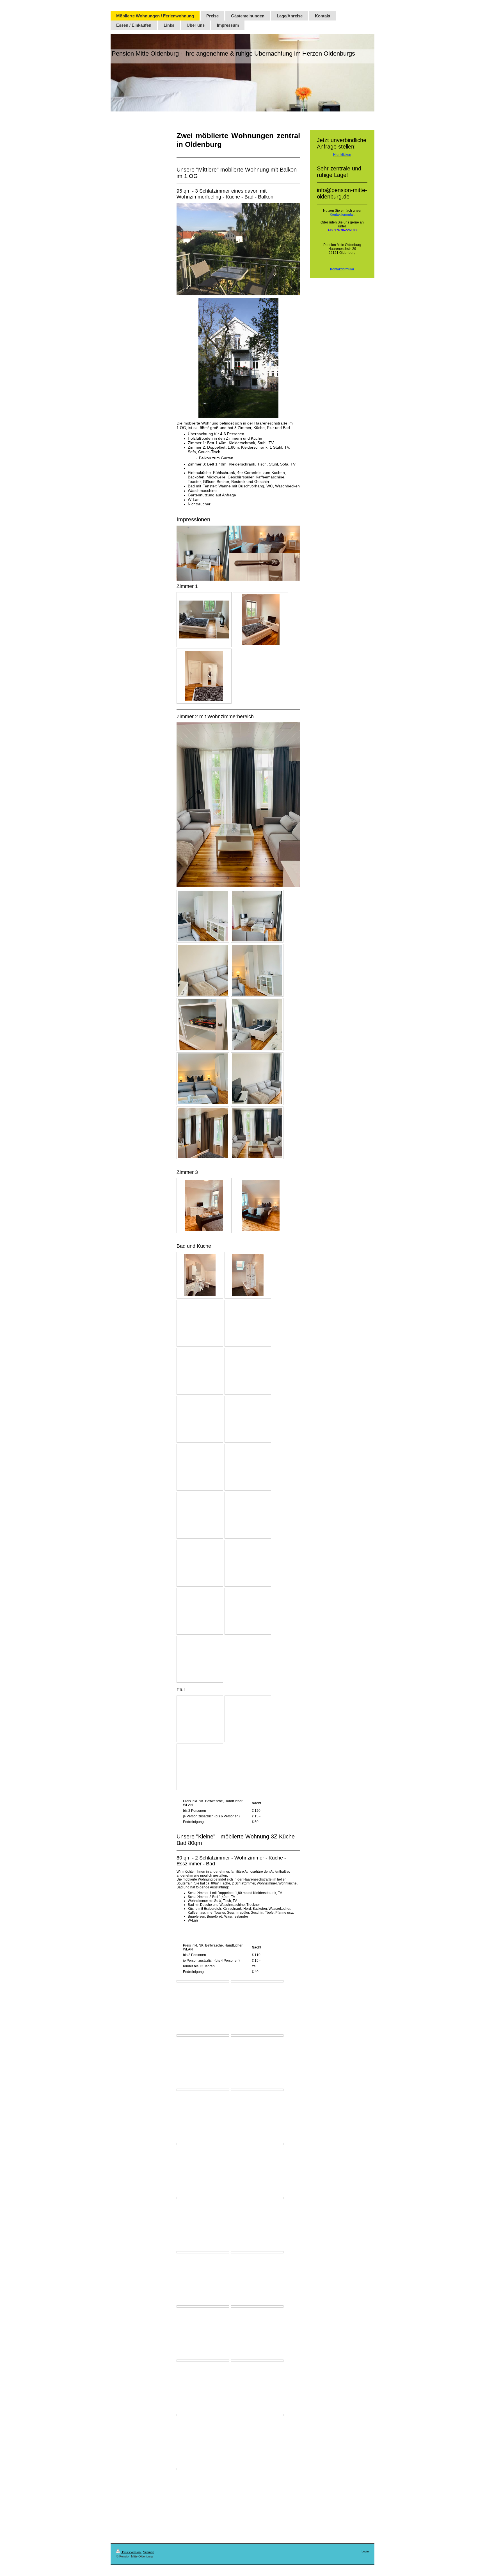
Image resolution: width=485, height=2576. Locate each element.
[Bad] (203, 2252)
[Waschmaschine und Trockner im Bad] (257, 2306)
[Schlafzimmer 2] (203, 2036)
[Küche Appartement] (257, 2361)
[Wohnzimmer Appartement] (257, 2036)
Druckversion (131, 2552)
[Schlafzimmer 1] (203, 1981)
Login (365, 2551)
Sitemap (149, 2552)
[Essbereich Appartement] (203, 2361)
